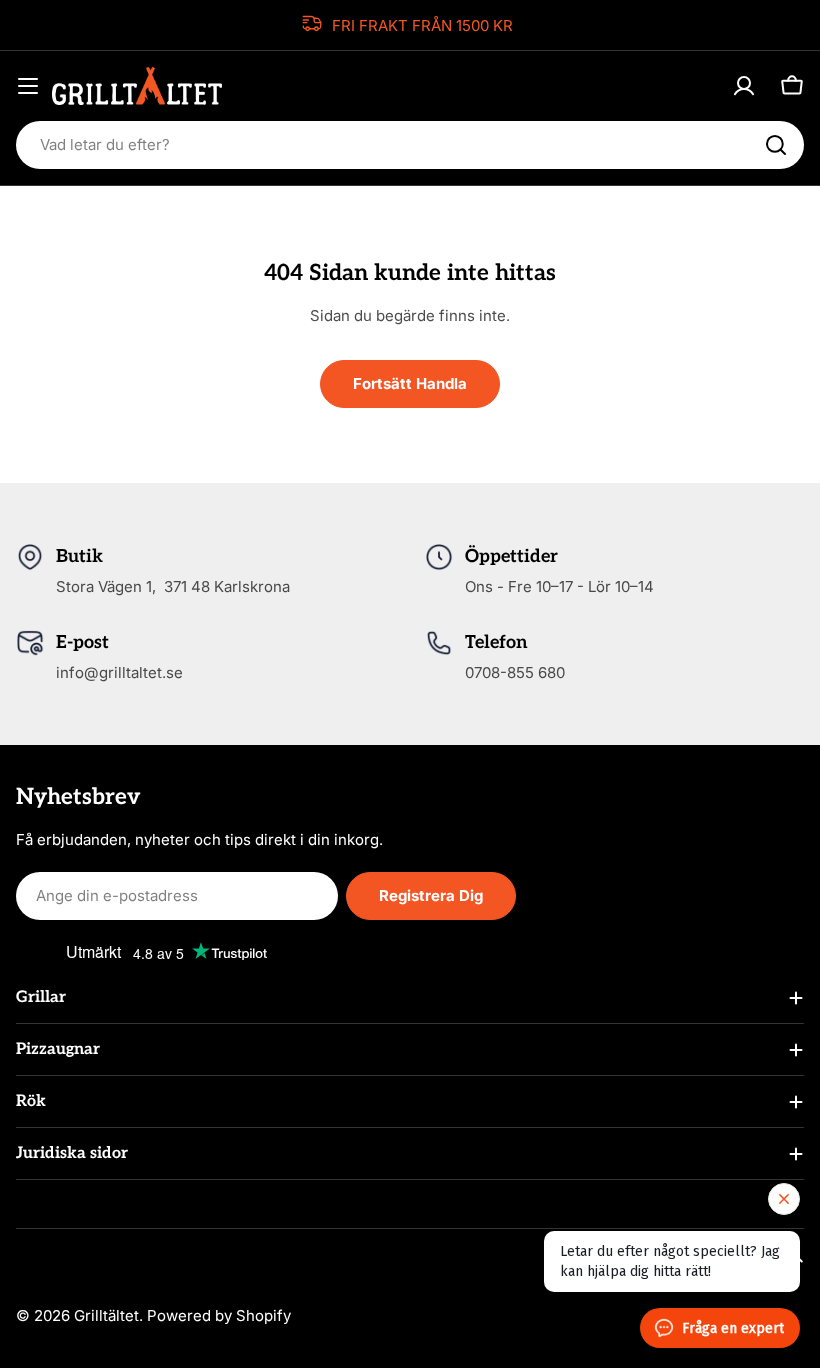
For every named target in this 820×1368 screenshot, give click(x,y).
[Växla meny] (28, 86)
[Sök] (776, 145)
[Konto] (744, 86)
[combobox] (410, 145)
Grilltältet (106, 1315)
